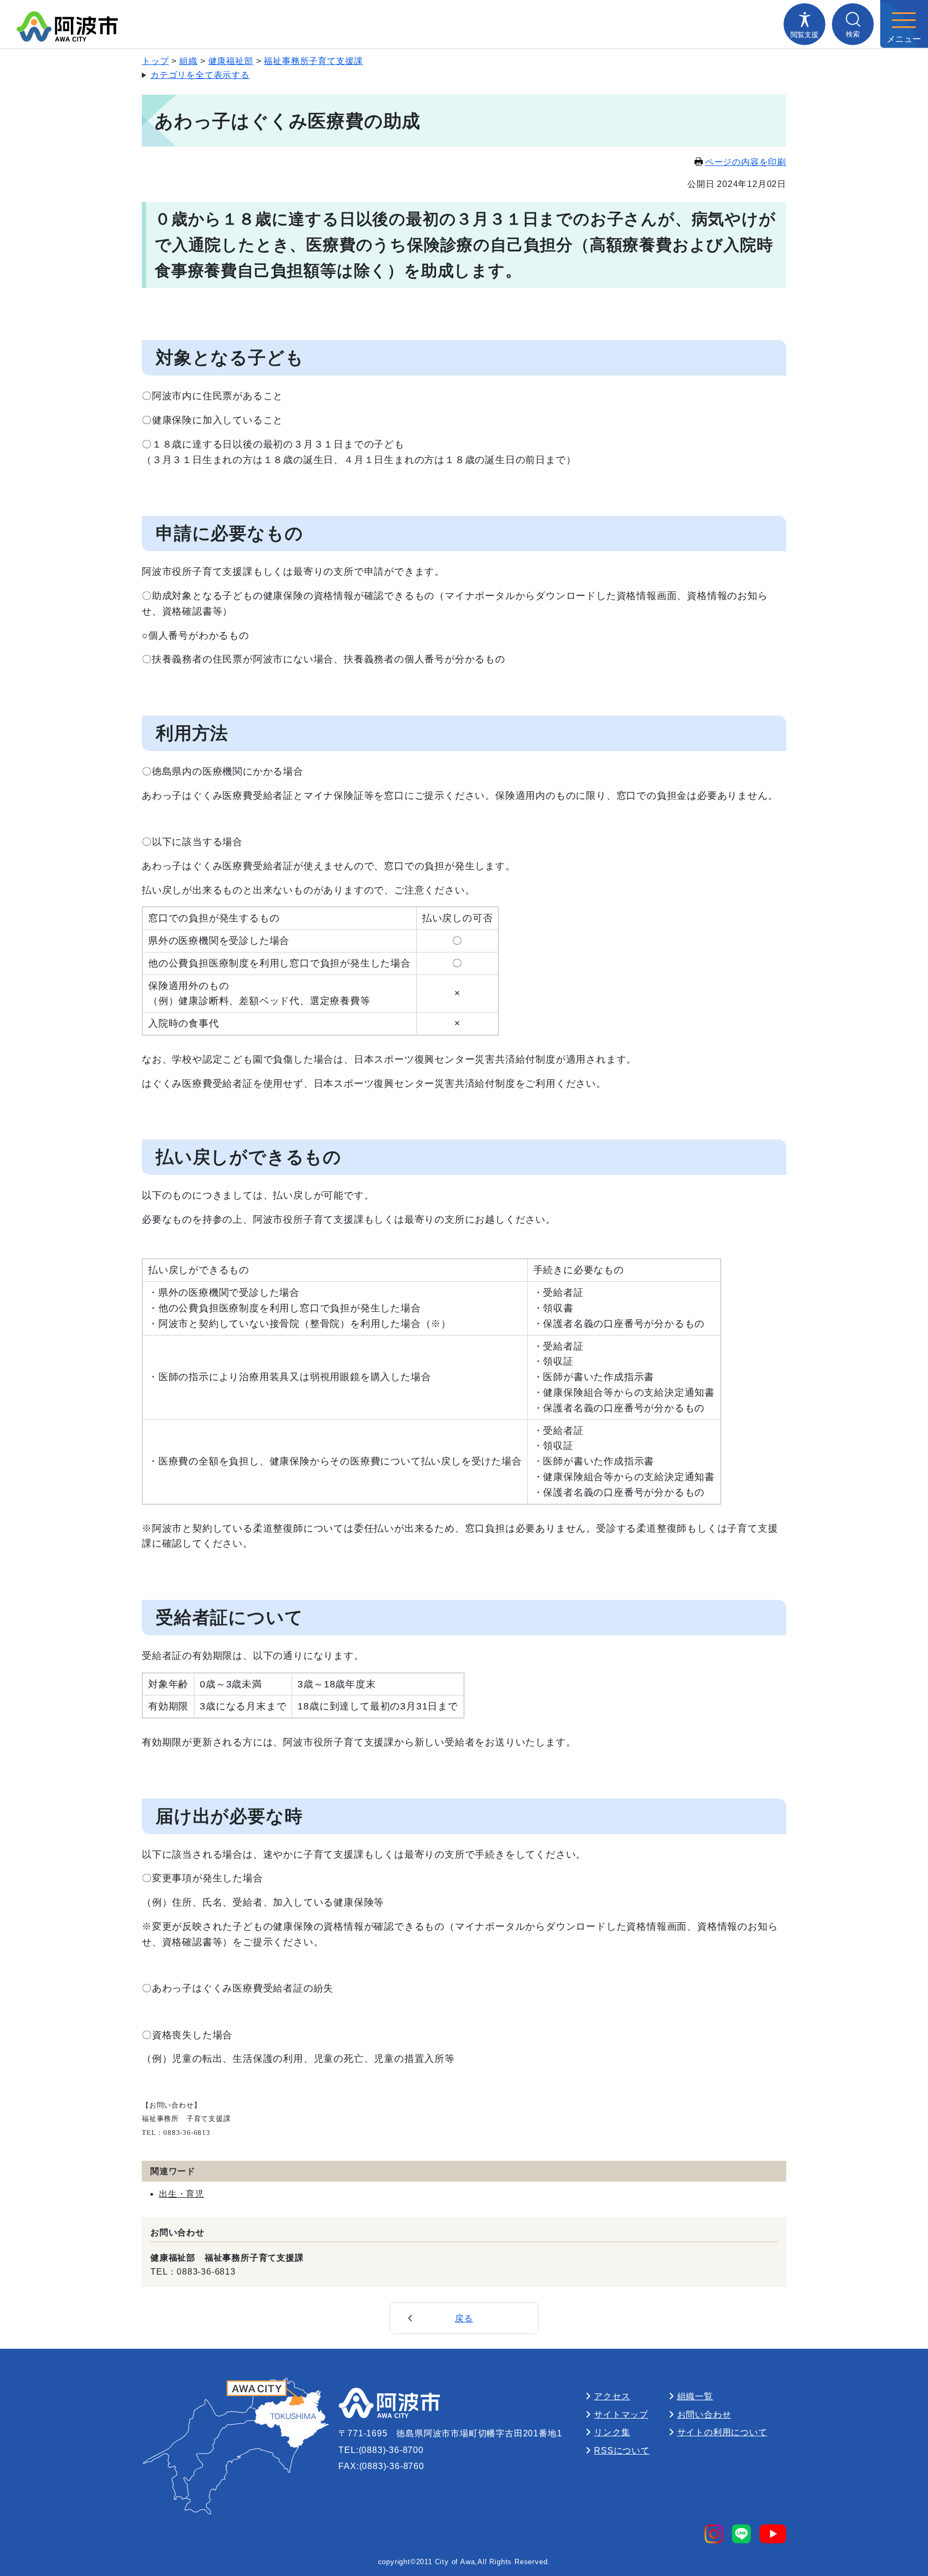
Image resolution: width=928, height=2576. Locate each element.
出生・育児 (182, 2194)
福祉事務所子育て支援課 (313, 61)
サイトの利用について (722, 2432)
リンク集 (612, 2432)
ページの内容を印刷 (746, 162)
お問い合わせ (704, 2415)
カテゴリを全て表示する (200, 75)
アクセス (612, 2396)
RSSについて (622, 2451)
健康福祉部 (231, 61)
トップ (155, 61)
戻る (464, 2318)
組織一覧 (695, 2396)
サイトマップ (621, 2415)
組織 (189, 61)
